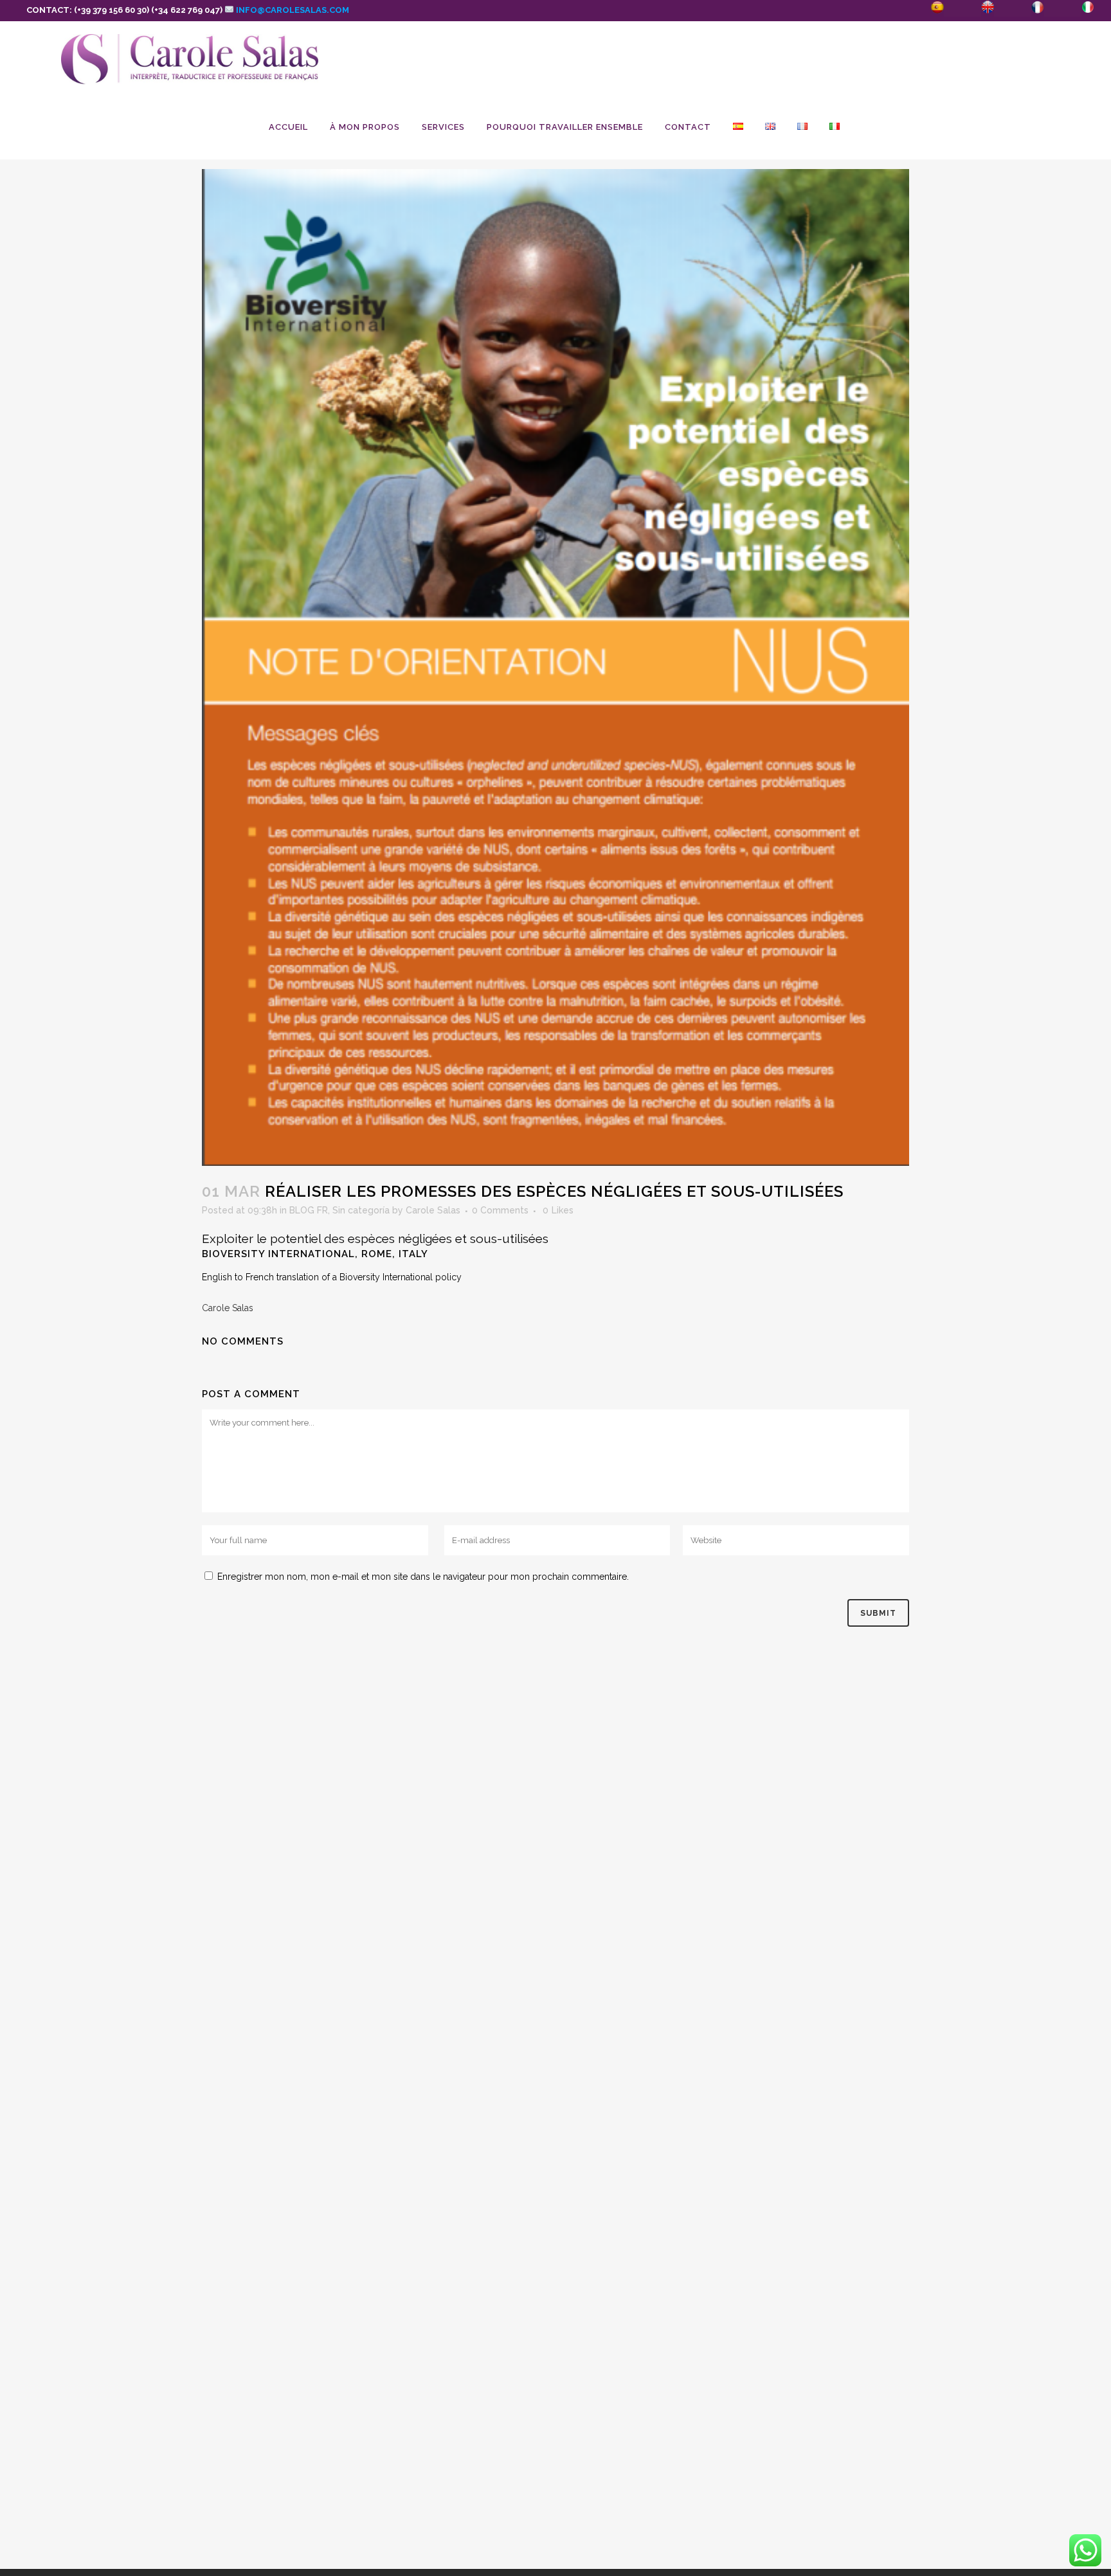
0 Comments (500, 1210)
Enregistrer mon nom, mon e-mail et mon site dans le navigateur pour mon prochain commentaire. (423, 1577)
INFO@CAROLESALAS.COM (292, 10)
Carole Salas (433, 1210)
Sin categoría (361, 1210)
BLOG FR (309, 1210)
